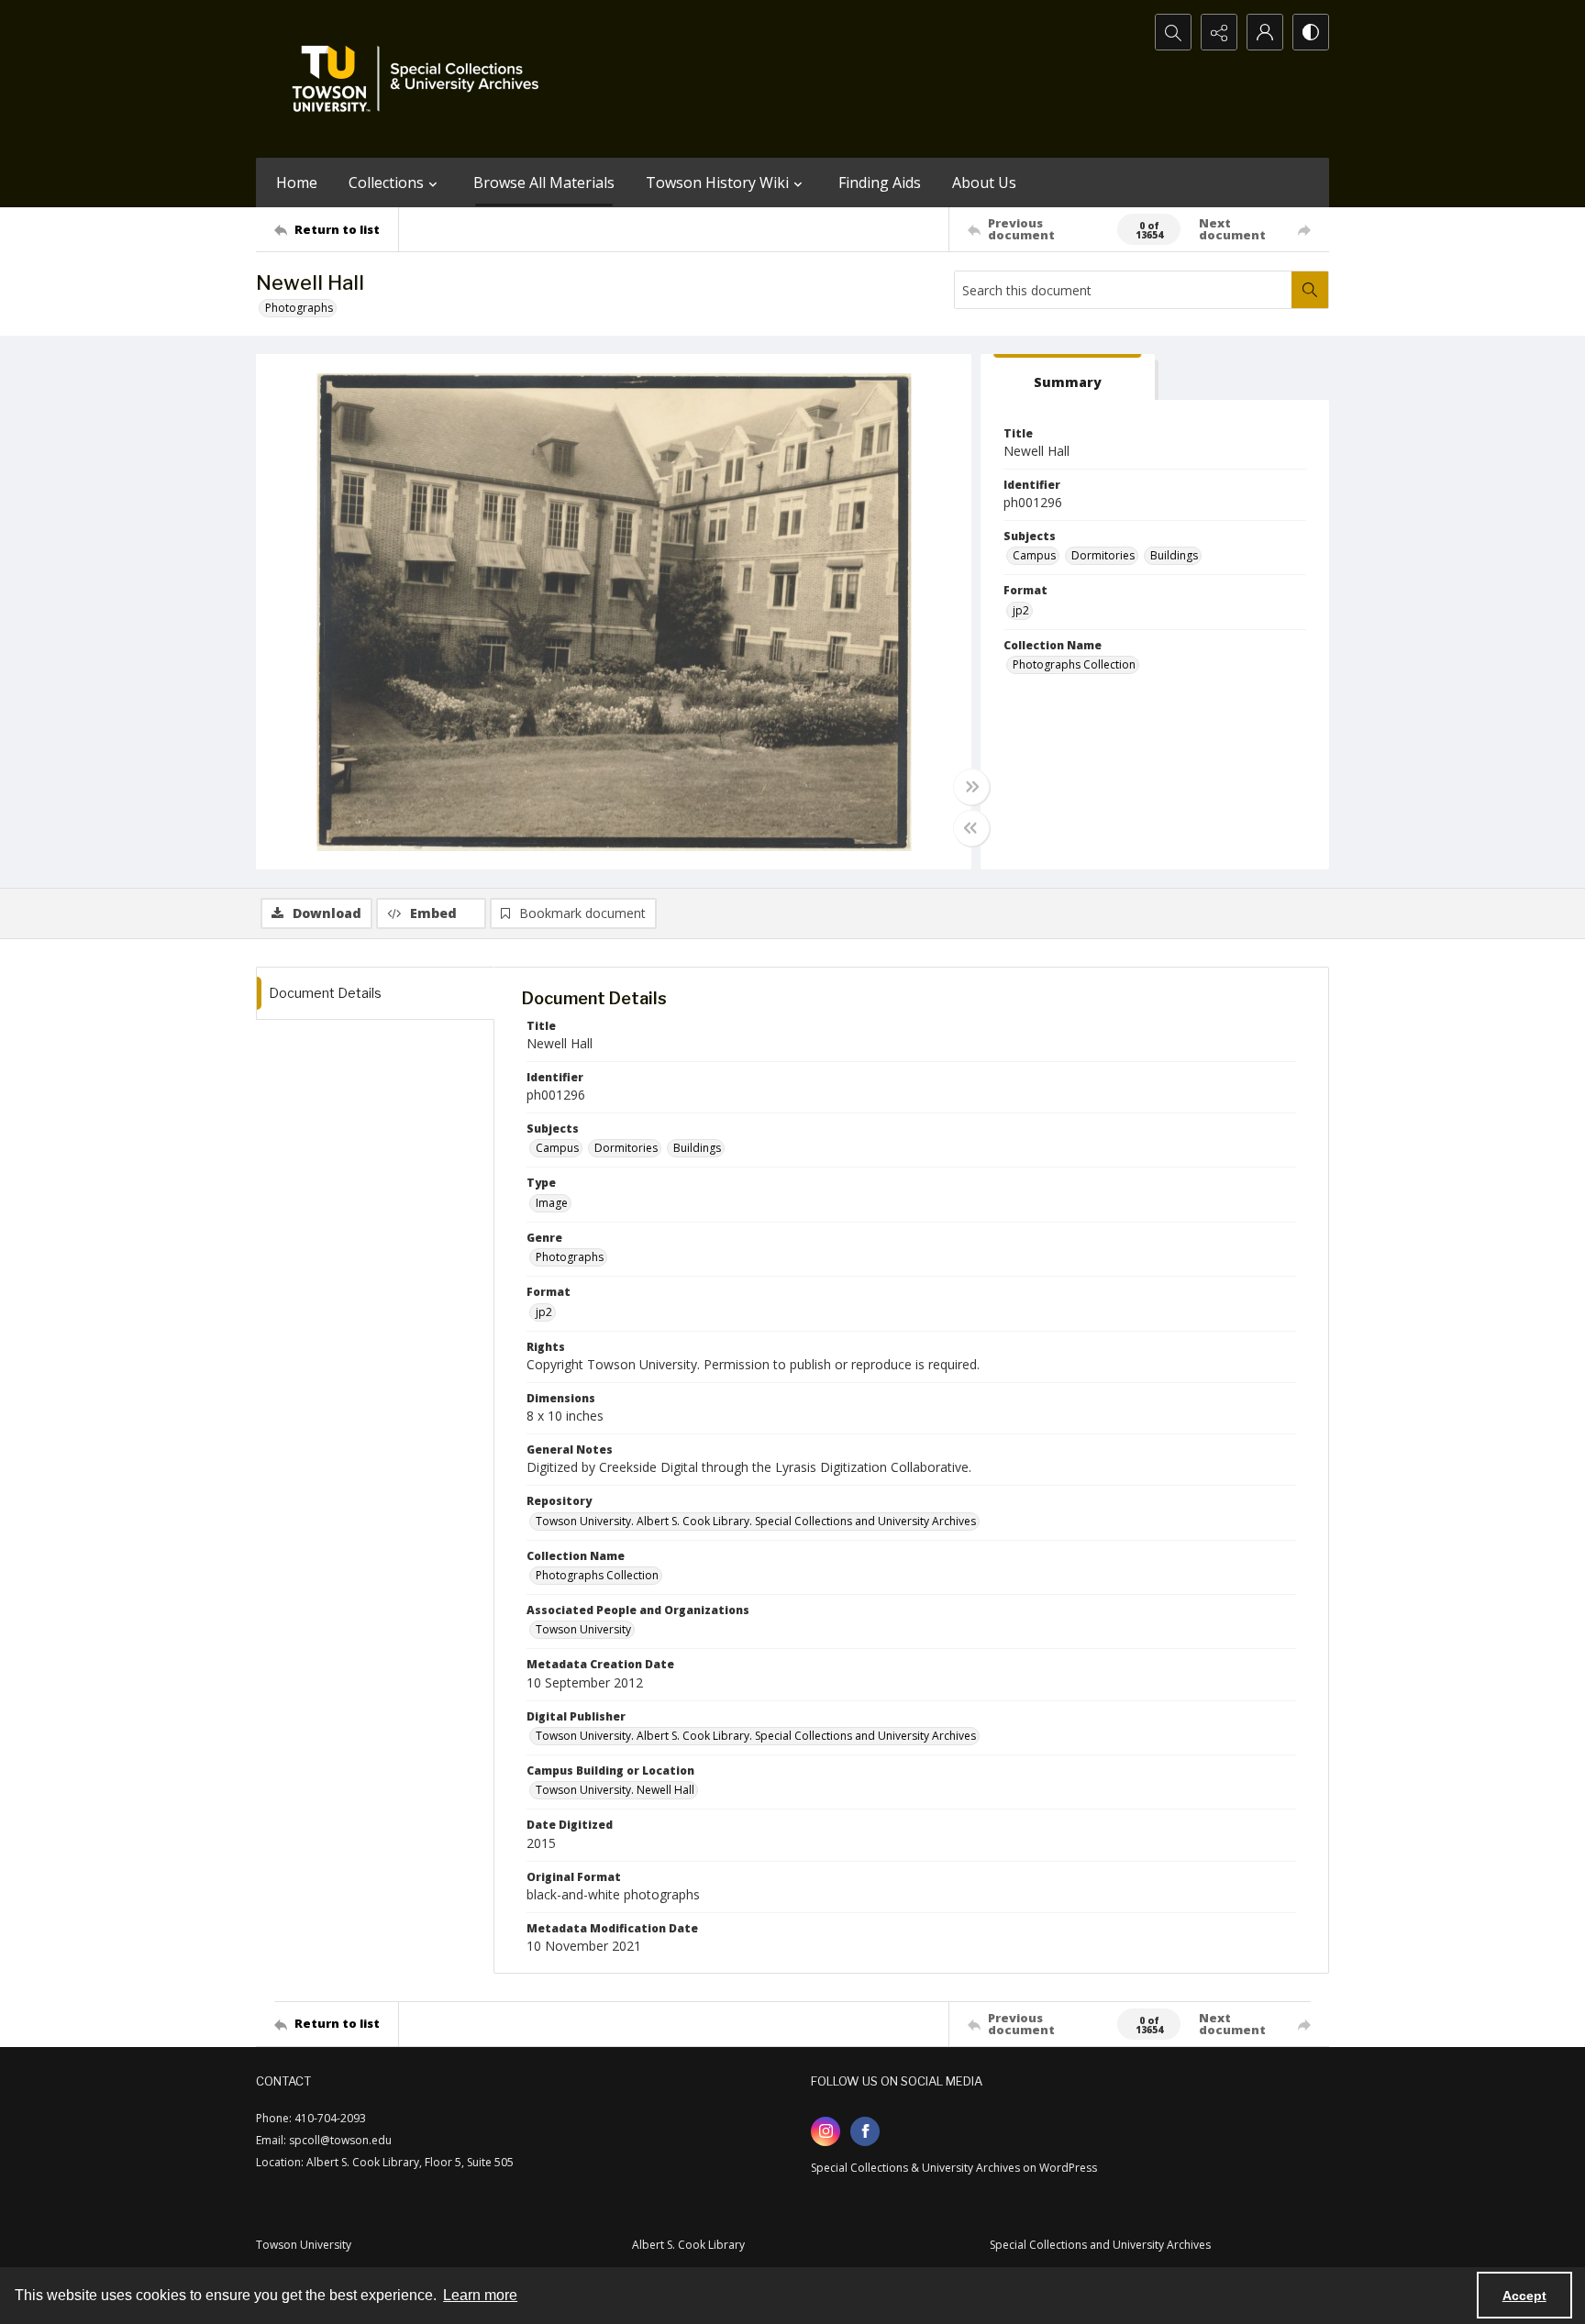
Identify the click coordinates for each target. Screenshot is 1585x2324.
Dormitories (1103, 555)
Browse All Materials (544, 183)
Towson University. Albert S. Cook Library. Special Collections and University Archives (756, 1521)
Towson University (583, 1629)
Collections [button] (386, 183)
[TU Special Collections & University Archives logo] (421, 79)
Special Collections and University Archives (1100, 2245)
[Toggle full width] (971, 787)
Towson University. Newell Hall (615, 1790)
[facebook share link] (865, 2131)
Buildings (1174, 555)
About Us (984, 183)
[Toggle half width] (971, 828)
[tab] (1068, 377)
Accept (1524, 2296)
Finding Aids (880, 183)
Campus (1034, 555)
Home (297, 183)
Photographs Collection (1074, 664)
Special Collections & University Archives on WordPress (954, 2168)
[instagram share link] (826, 2131)
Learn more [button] (480, 2295)
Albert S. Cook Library (688, 2245)
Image (552, 1203)
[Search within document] (1310, 290)
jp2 (1021, 610)
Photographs (299, 308)
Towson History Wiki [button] (717, 183)
